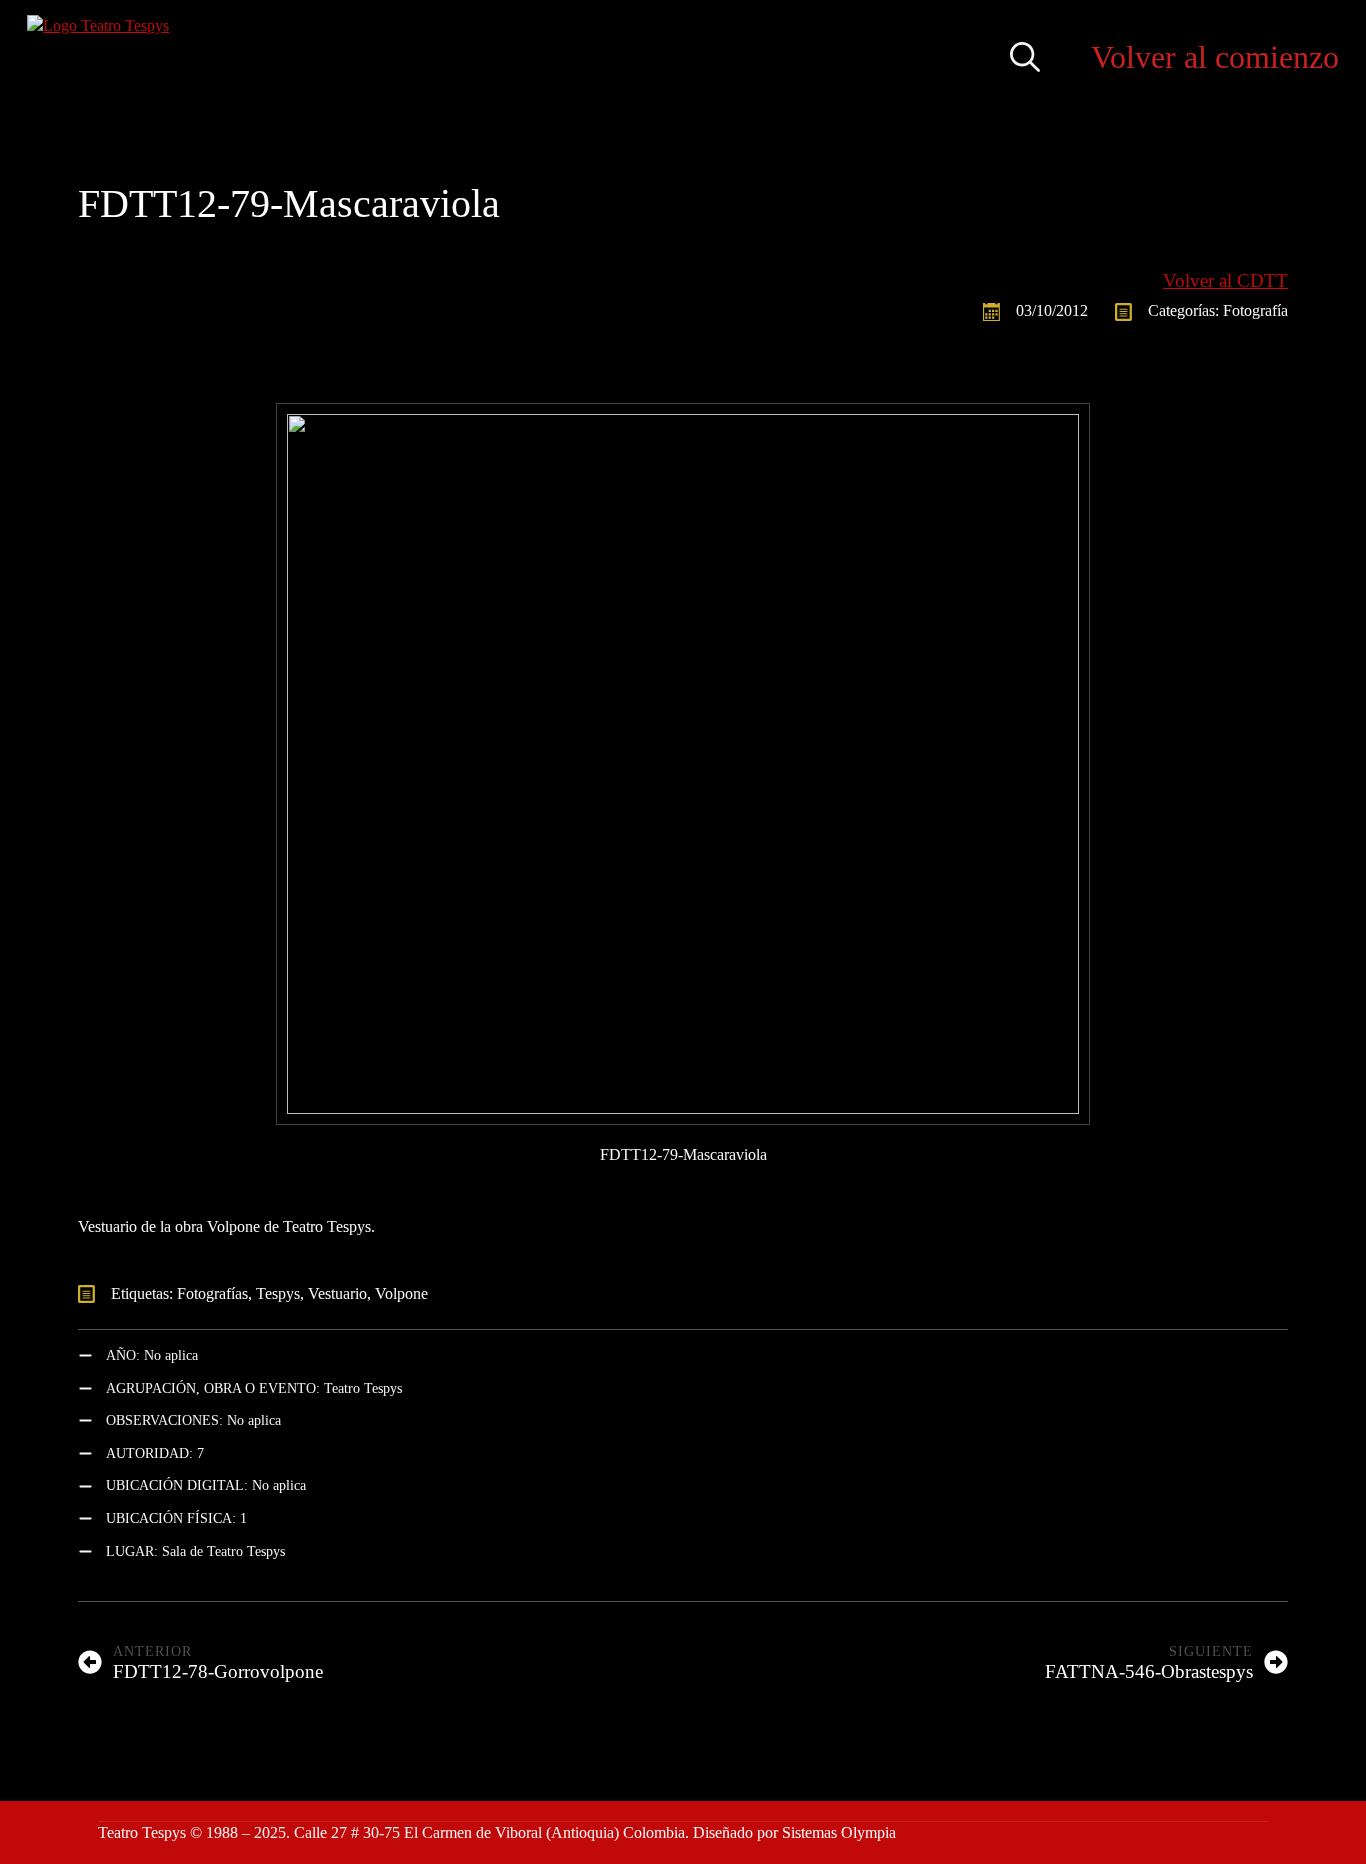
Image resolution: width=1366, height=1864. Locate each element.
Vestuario (337, 1293)
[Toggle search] (1025, 57)
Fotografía (1255, 310)
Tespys (278, 1293)
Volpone (401, 1293)
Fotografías (212, 1293)
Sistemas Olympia (839, 1832)
